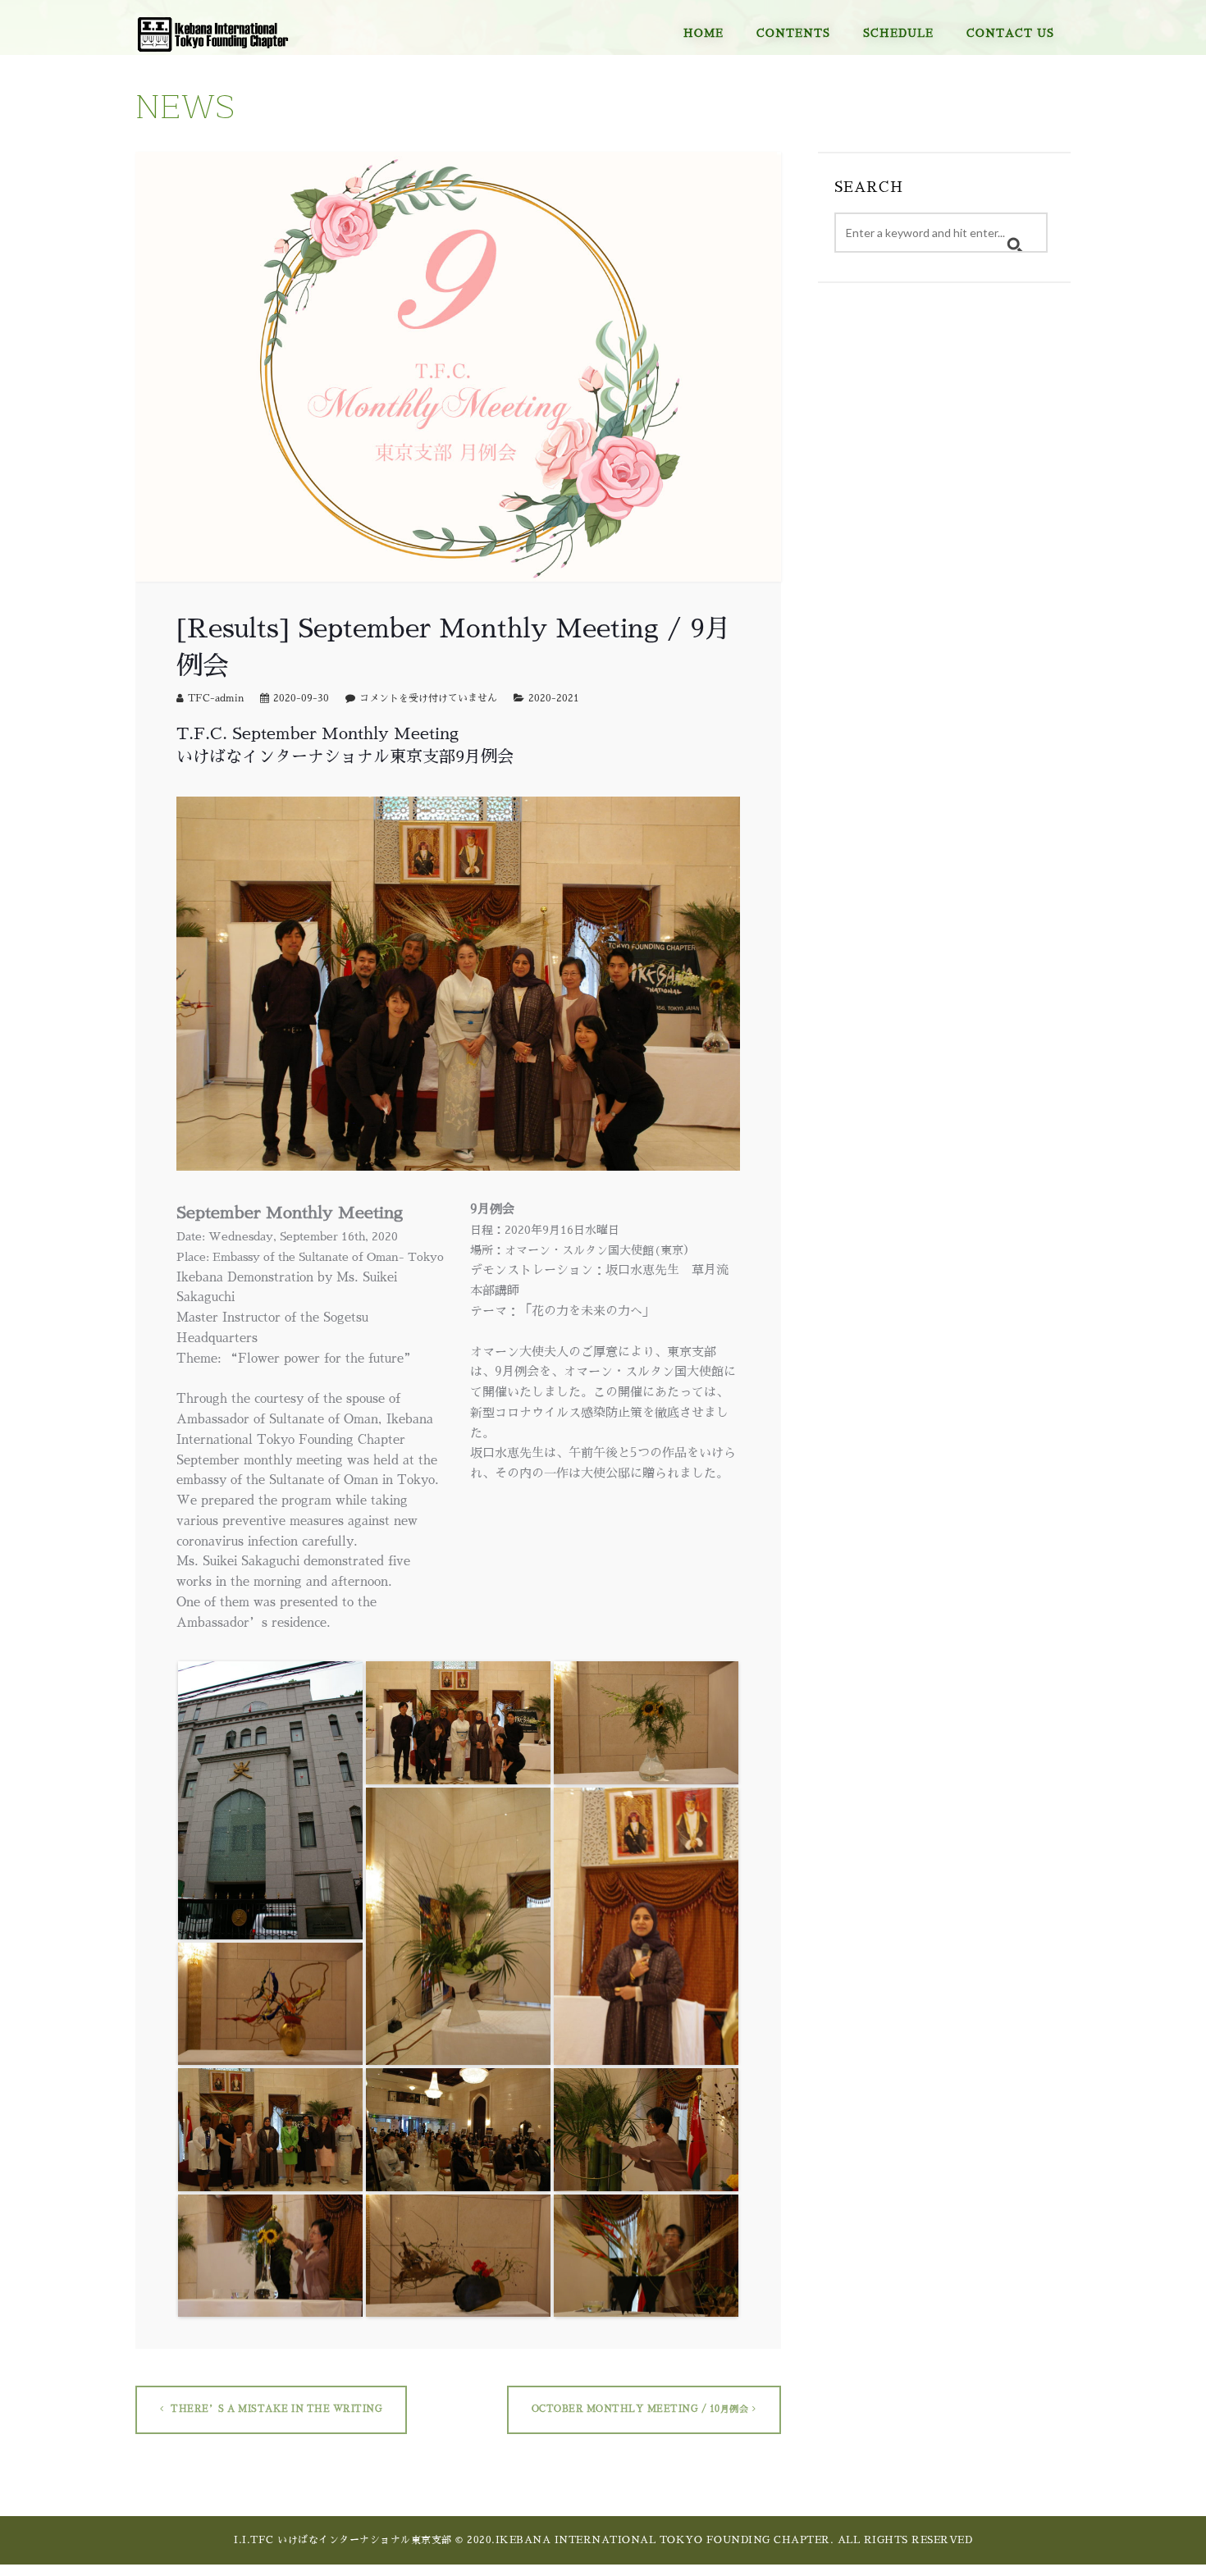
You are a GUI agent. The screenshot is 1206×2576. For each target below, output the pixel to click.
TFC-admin (216, 698)
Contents (793, 33)
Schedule (898, 33)
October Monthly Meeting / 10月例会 (640, 2409)
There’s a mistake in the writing (276, 2409)
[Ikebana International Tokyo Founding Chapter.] (213, 27)
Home (703, 33)
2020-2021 (554, 698)
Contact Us (1010, 33)
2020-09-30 (301, 698)
